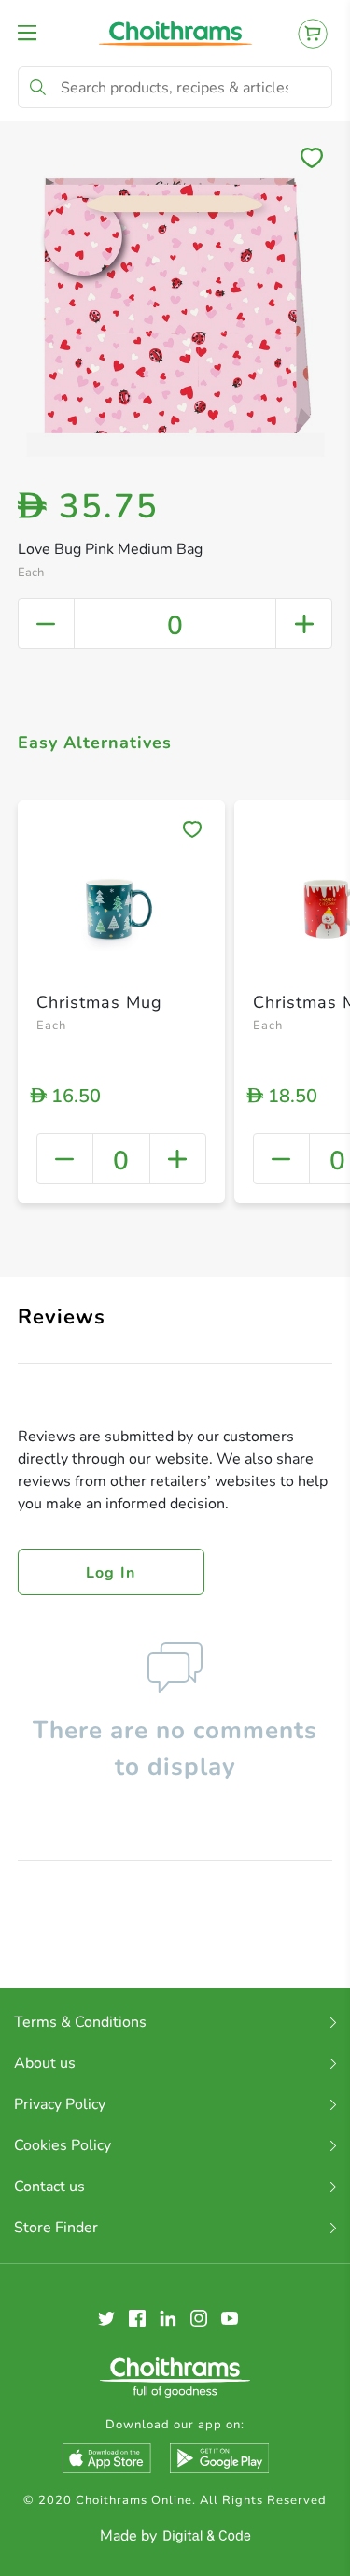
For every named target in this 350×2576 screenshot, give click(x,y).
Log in (111, 1573)
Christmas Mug (99, 1002)
